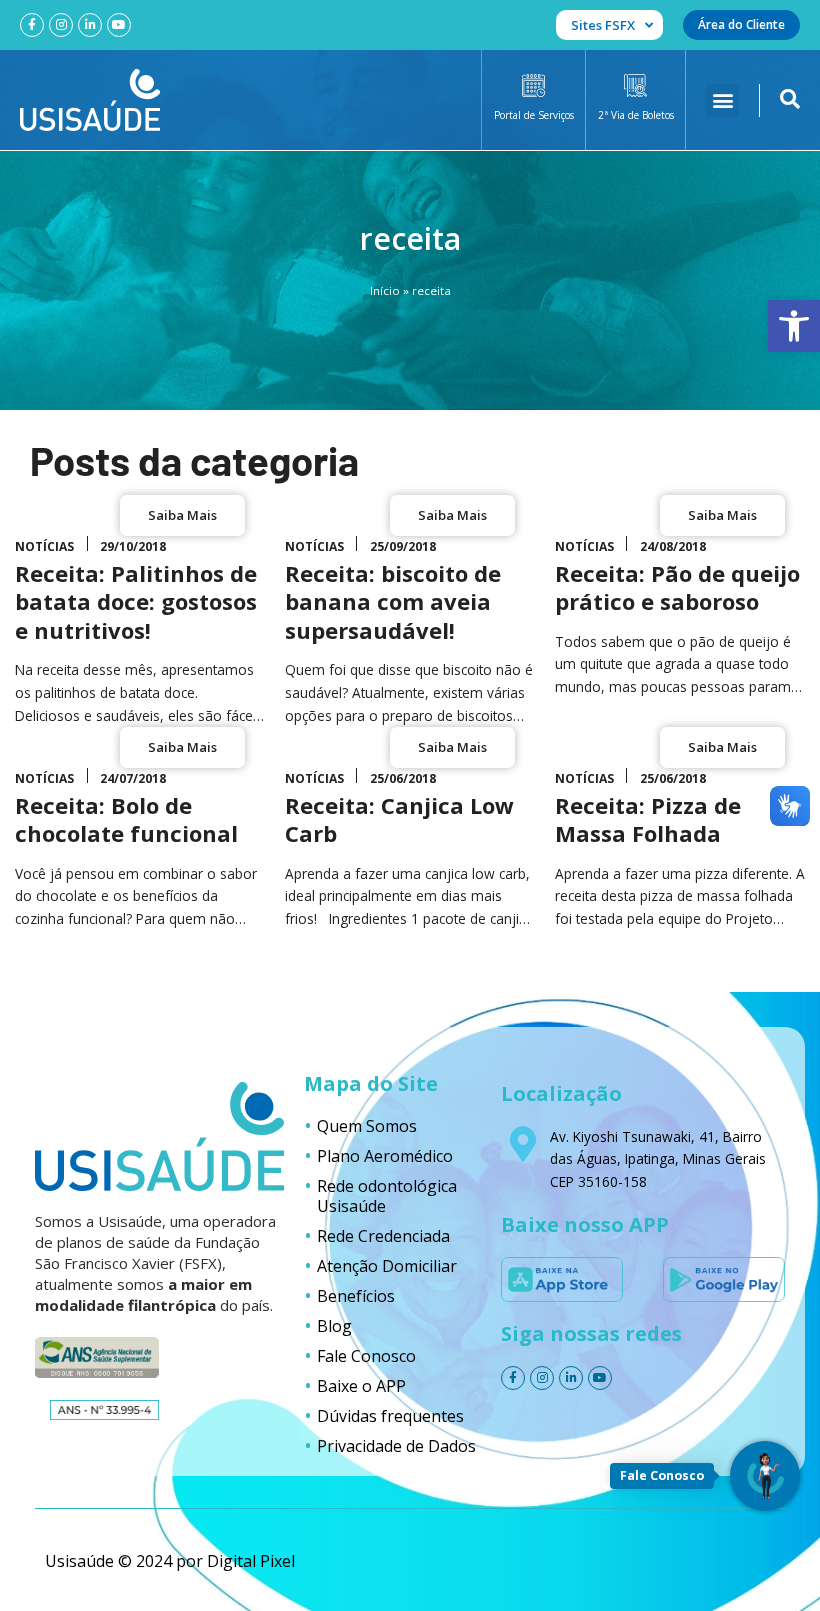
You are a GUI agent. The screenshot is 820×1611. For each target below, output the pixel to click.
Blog (334, 1326)
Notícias (44, 546)
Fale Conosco (366, 1356)
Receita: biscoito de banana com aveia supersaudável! (393, 601)
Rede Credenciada (383, 1236)
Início (385, 290)
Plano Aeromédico (385, 1156)
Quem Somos (367, 1126)
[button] (794, 326)
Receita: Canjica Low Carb (399, 819)
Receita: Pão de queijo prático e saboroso (677, 587)
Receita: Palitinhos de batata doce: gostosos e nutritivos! (136, 601)
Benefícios (356, 1296)
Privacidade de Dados (396, 1446)
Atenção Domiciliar (387, 1266)
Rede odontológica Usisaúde (387, 1196)
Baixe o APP (361, 1386)
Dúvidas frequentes (390, 1416)
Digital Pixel (251, 1561)
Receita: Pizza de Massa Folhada (648, 819)
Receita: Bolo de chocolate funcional (126, 819)
